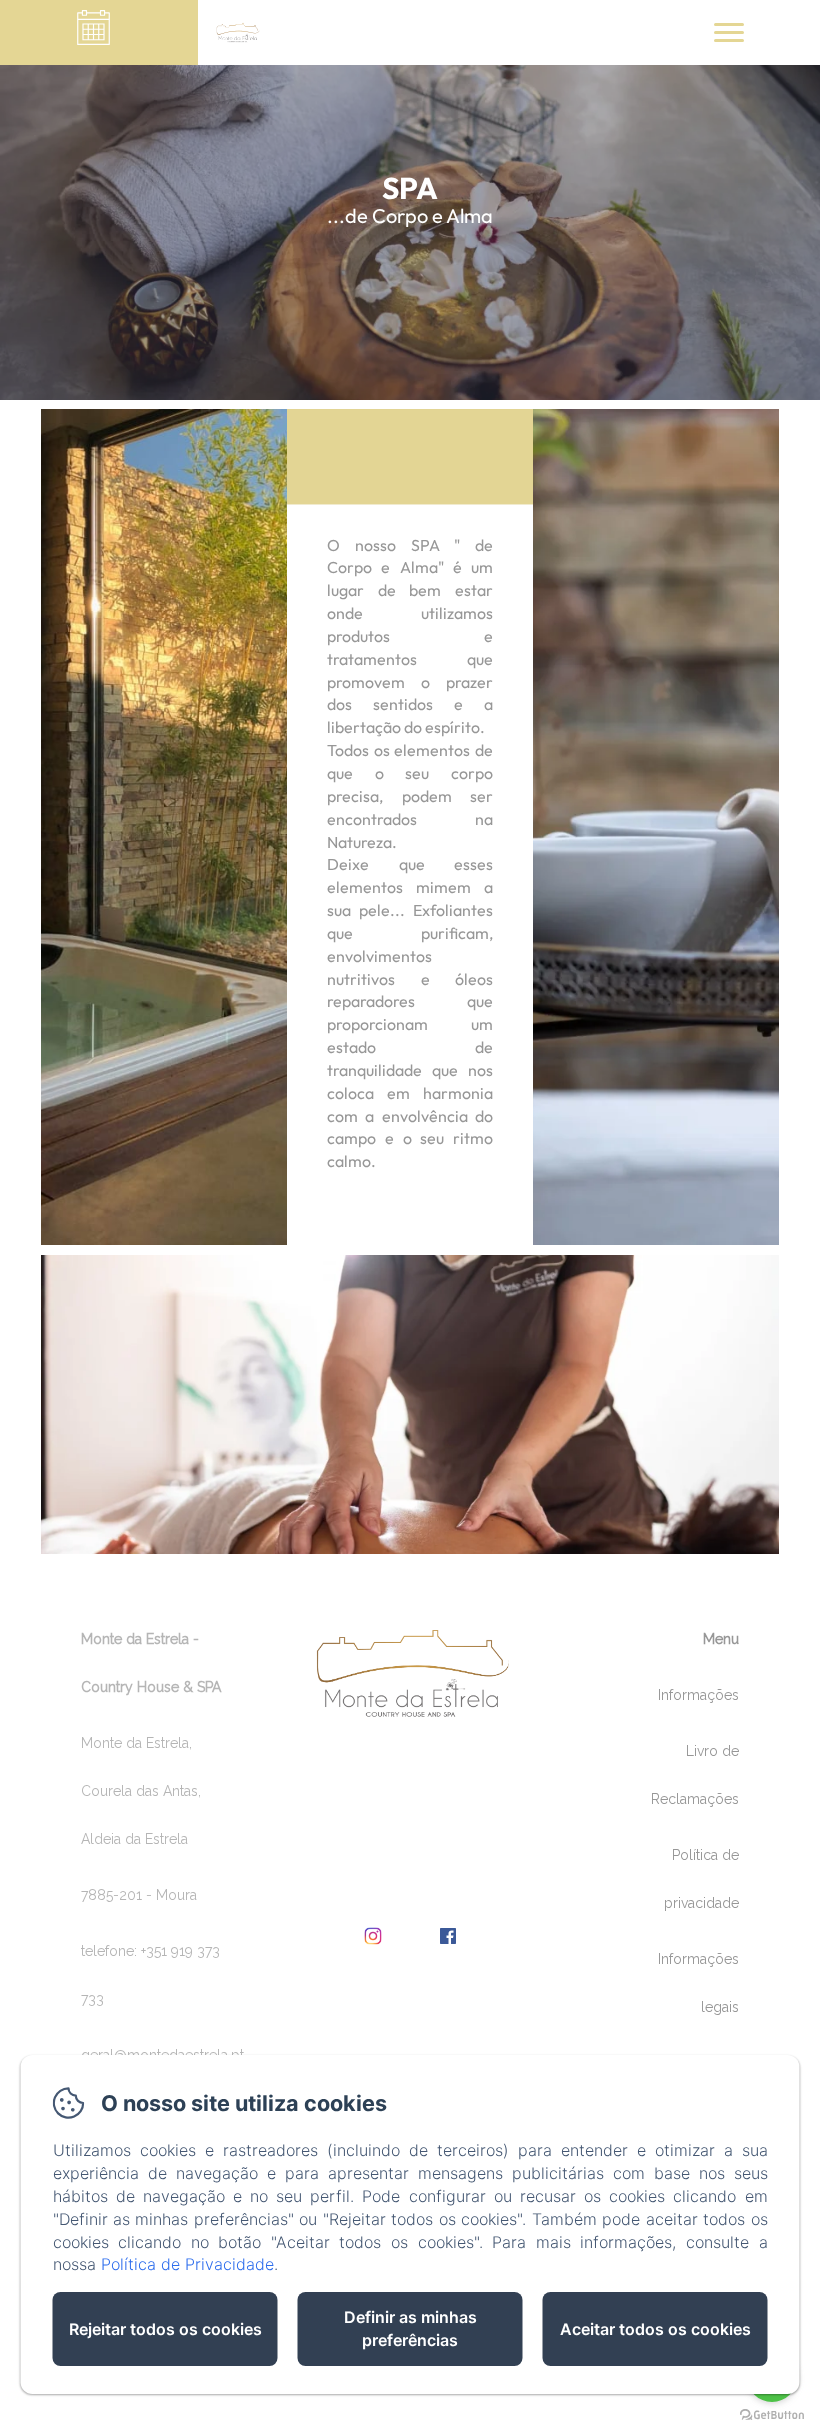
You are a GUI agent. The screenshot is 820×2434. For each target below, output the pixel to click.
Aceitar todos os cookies (655, 2329)
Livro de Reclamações (695, 1775)
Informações (698, 1695)
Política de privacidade (701, 1879)
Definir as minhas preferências (410, 2328)
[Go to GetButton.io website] (772, 2414)
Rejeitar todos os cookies (165, 2329)
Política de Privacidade (187, 2264)
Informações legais (698, 1983)
